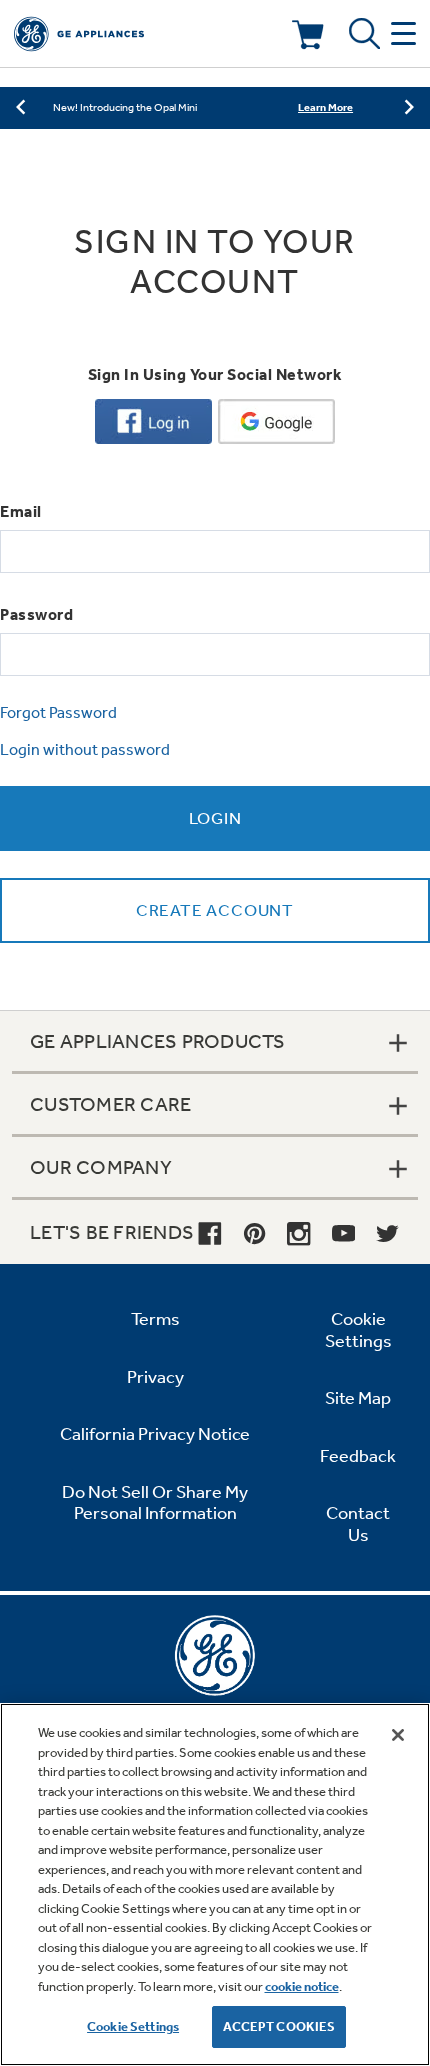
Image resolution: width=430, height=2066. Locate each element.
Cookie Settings (133, 2026)
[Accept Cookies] (398, 1735)
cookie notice (302, 1986)
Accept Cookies (279, 2026)
